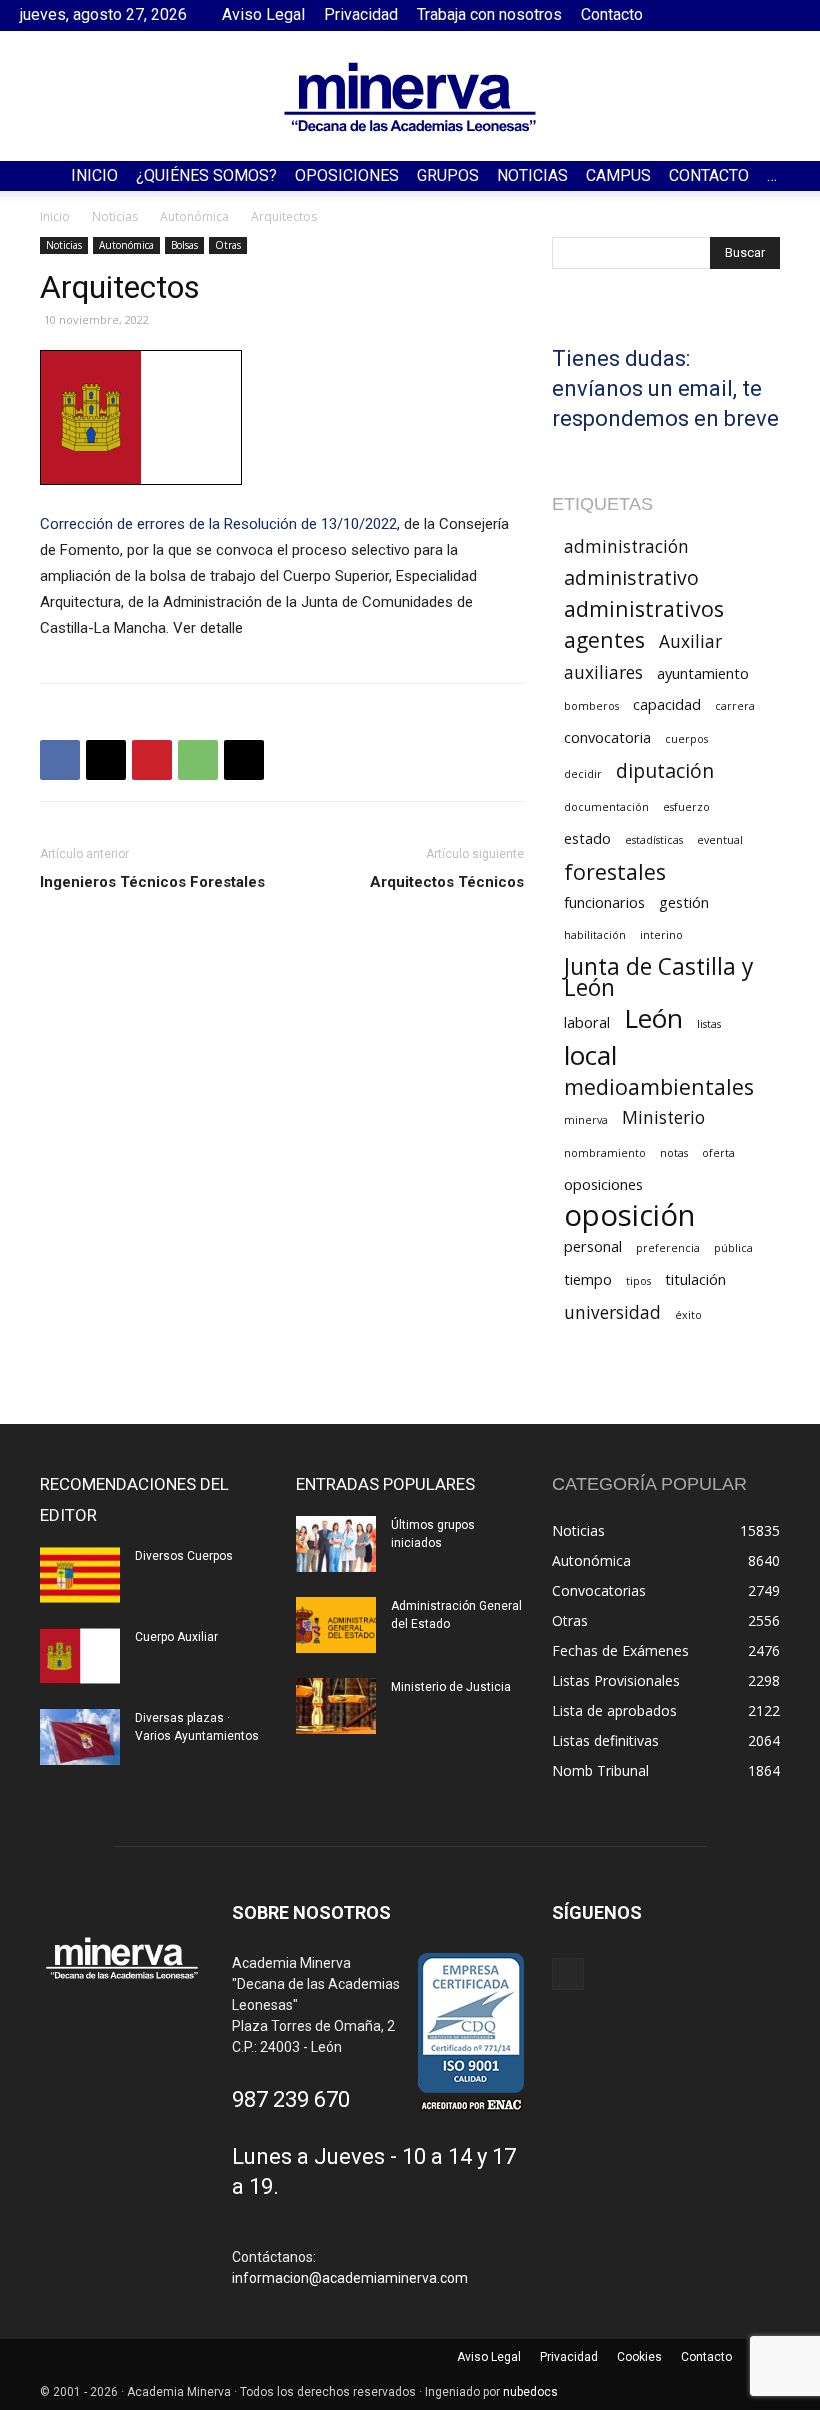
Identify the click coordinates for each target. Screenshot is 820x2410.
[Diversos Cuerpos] (80, 1575)
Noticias (532, 175)
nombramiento (605, 1153)
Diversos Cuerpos (184, 1556)
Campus (618, 175)
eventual (720, 840)
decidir (583, 774)
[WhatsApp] (198, 760)
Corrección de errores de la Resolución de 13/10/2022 (218, 524)
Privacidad (361, 14)
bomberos (591, 706)
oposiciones (603, 1184)
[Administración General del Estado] (336, 1625)
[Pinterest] (152, 760)
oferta (718, 1153)
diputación (665, 770)
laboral (587, 1022)
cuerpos (686, 739)
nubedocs (530, 2392)
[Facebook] (785, 15)
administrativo (631, 577)
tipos (638, 1281)
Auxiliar (690, 641)
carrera (735, 706)
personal (593, 1246)
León (653, 1018)
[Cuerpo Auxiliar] (80, 1656)
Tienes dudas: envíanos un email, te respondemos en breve (665, 388)
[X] (106, 760)
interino (661, 935)
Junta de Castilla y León (658, 977)
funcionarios (604, 902)
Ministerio (663, 1117)
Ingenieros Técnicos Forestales (152, 882)
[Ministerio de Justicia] (336, 1706)
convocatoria (607, 737)
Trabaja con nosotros (489, 14)
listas (709, 1024)
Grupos (448, 175)
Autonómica (194, 216)
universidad (612, 1312)
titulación (695, 1279)
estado (587, 838)
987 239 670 (291, 2099)
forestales (615, 871)
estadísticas (654, 840)
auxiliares (603, 672)
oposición (629, 1215)
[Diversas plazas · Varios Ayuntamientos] (80, 1737)
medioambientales (659, 1086)
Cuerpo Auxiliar (176, 1637)
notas (674, 1153)
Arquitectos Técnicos (447, 882)
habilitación (595, 935)
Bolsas (184, 245)
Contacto (612, 14)
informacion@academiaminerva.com (350, 2278)
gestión (684, 902)
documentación (606, 807)
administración (626, 546)
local (590, 1055)
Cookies (639, 2357)
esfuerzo (686, 807)
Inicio (94, 175)
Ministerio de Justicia (451, 1687)
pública (733, 1248)
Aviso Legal (263, 14)
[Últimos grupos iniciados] (336, 1544)
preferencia (668, 1248)
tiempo (588, 1279)
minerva (586, 1120)
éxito (688, 1315)
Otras (228, 245)
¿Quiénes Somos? (206, 175)
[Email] (244, 760)
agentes (604, 639)
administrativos (644, 608)
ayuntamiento (703, 673)
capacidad (667, 704)
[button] (796, 176)
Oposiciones (347, 175)
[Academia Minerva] (410, 97)
